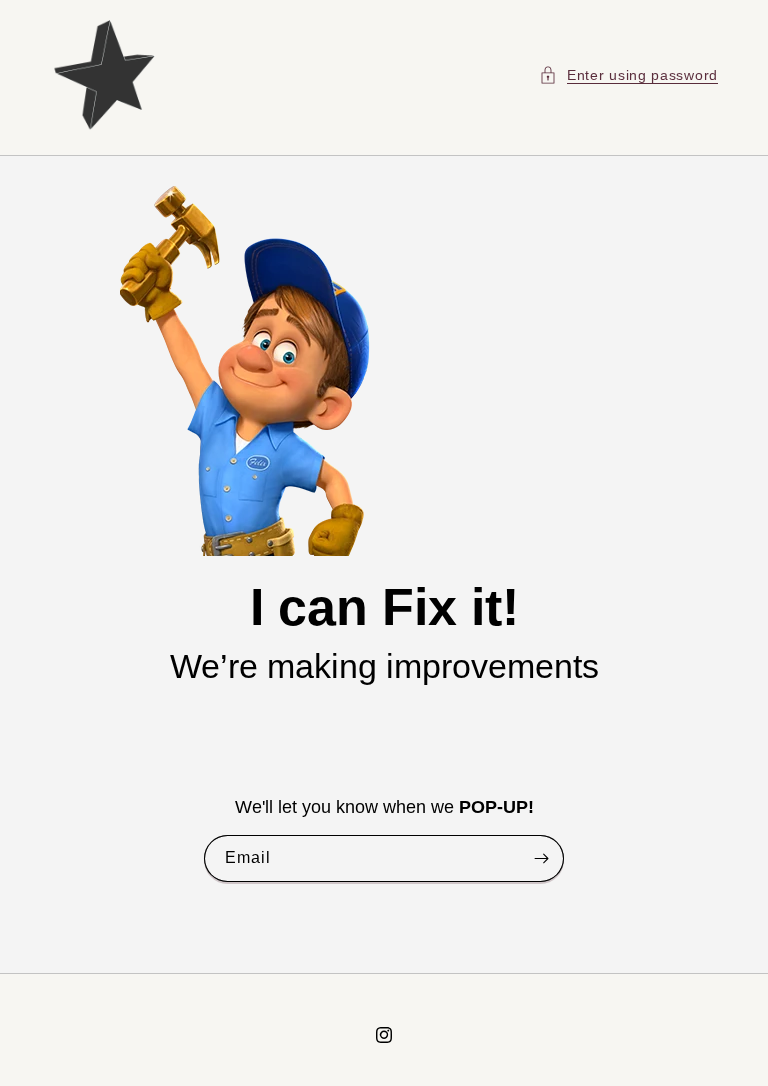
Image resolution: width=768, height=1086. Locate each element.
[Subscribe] (541, 859)
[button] (628, 75)
